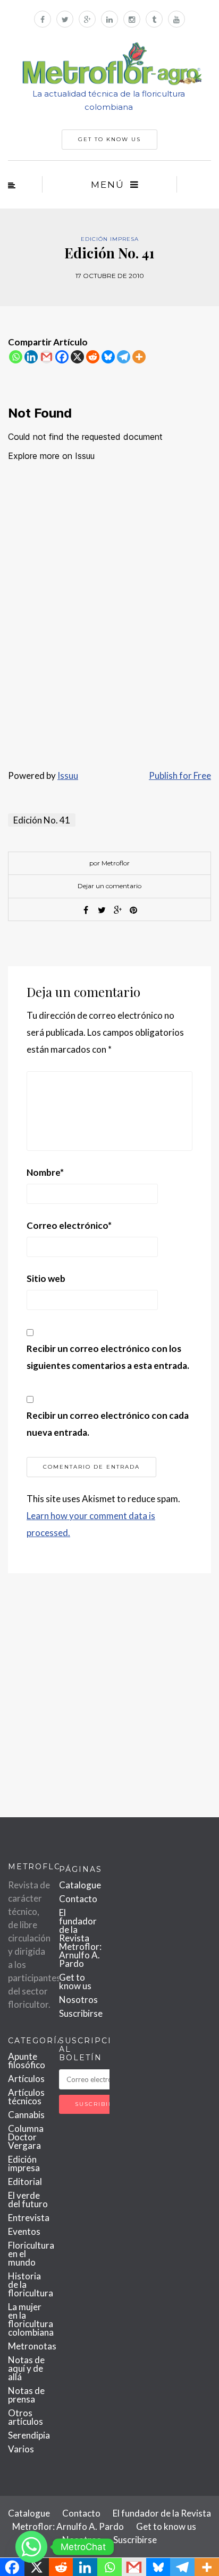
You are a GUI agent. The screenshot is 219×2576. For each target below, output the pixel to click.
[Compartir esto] (86, 910)
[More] (139, 357)
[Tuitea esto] (102, 910)
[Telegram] (124, 357)
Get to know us (75, 1981)
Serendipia (29, 2435)
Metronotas (32, 2346)
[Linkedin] (31, 357)
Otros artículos (26, 2417)
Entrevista (29, 2218)
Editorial (25, 2182)
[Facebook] (62, 357)
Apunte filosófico (27, 2061)
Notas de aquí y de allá (26, 2368)
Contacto (78, 1899)
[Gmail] (47, 357)
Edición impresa (110, 239)
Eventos (24, 2231)
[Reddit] (93, 357)
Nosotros (78, 2000)
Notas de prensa (26, 2395)
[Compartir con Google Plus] (117, 910)
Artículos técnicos (26, 2097)
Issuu (68, 775)
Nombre (45, 1172)
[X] (77, 357)
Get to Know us (109, 139)
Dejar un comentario (109, 886)
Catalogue (80, 1885)
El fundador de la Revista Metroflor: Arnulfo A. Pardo (80, 1938)
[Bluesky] (108, 357)
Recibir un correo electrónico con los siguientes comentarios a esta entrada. (108, 1357)
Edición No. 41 (42, 820)
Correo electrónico (69, 1225)
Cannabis (26, 2115)
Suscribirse (81, 2013)
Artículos (26, 2079)
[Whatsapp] (16, 357)
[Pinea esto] (133, 910)
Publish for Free (180, 775)
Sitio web (46, 1278)
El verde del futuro (28, 2200)
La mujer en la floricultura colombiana (31, 2319)
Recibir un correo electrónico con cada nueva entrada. (108, 1424)
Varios (21, 2449)
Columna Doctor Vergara (26, 2137)
